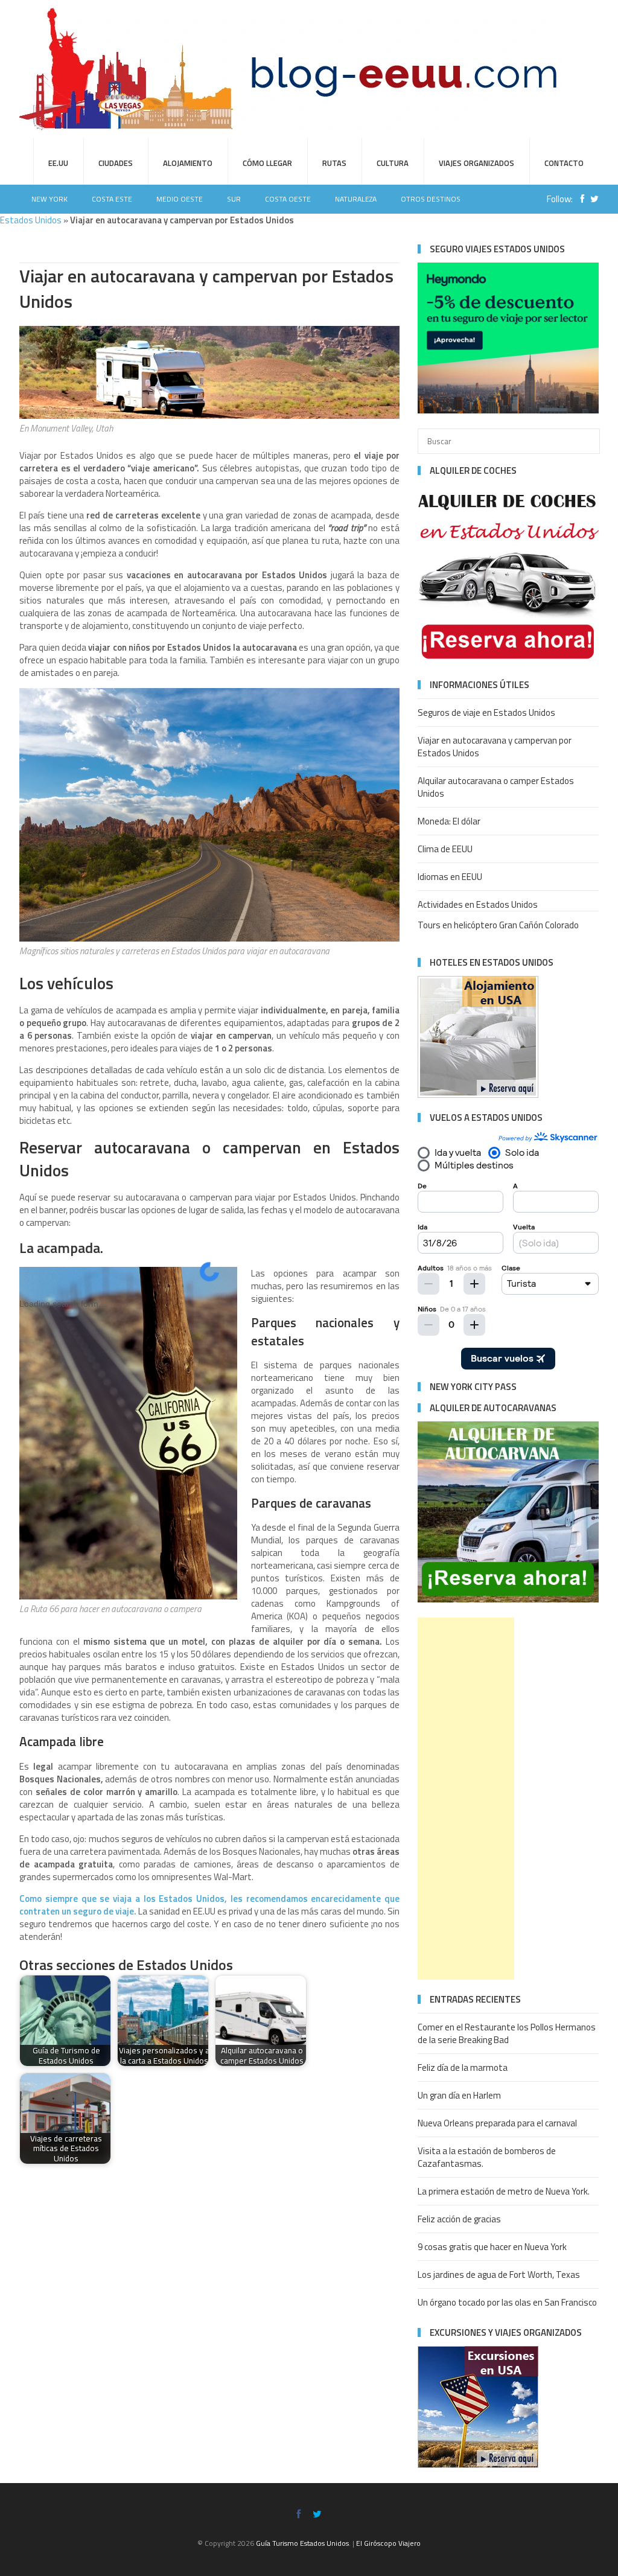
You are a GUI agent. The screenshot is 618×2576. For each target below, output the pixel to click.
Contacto (564, 163)
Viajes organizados (476, 163)
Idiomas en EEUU (450, 877)
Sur (234, 199)
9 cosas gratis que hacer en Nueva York (492, 2247)
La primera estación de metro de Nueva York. (504, 2191)
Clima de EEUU (445, 849)
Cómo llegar (267, 163)
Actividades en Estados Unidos (478, 904)
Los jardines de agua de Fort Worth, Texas (499, 2275)
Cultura (393, 163)
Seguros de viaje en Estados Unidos (486, 713)
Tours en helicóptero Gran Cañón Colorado (498, 925)
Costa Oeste (288, 199)
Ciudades (116, 163)
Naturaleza (356, 199)
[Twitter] (591, 199)
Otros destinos (431, 199)
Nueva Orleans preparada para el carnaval (497, 2123)
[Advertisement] (466, 1799)
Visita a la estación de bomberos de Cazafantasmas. (487, 2157)
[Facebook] (579, 199)
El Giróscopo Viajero (388, 2543)
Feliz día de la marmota (463, 2067)
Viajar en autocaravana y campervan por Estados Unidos (495, 747)
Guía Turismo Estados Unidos (302, 2543)
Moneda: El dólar (449, 821)
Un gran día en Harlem (459, 2095)
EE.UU (58, 163)
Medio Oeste (180, 199)
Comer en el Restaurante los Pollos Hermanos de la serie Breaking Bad (507, 2033)
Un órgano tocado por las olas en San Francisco (507, 2302)
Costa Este (112, 199)
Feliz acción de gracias (459, 2219)
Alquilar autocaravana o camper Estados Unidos (496, 787)
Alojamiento (188, 163)
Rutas (334, 163)
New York (49, 199)
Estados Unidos (31, 220)
